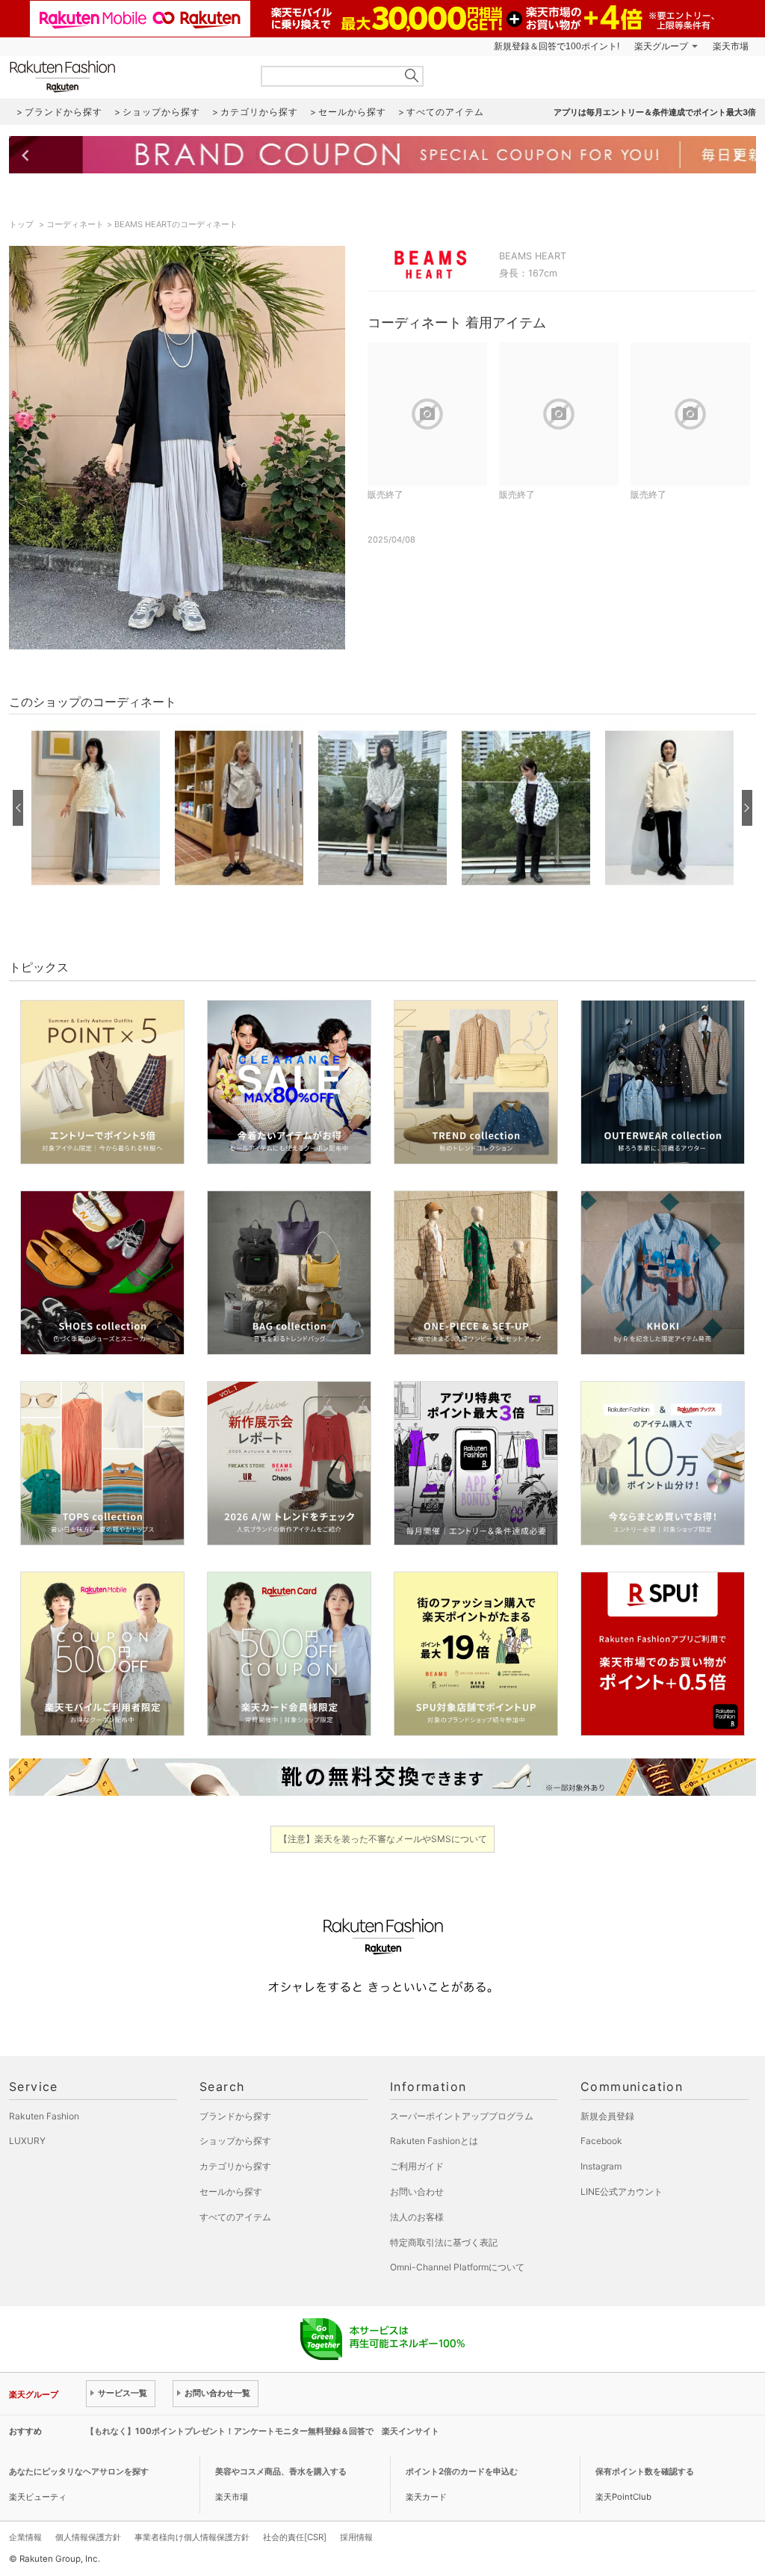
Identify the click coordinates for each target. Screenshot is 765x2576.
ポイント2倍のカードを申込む (462, 2471)
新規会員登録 (607, 2116)
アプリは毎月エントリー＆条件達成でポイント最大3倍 (655, 112)
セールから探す (231, 2192)
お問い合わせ (417, 2192)
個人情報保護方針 (88, 2537)
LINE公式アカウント (622, 2192)
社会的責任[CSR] (295, 2537)
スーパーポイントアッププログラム (462, 2116)
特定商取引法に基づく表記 (444, 2242)
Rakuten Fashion (125, 77)
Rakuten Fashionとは (434, 2141)
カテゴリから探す (235, 2166)
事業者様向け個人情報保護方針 (192, 2537)
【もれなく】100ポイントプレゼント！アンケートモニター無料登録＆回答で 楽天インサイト (263, 2431)
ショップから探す (235, 2141)
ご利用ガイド (417, 2166)
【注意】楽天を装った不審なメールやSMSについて (383, 1839)
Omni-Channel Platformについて (457, 2267)
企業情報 (25, 2537)
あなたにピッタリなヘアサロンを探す (79, 2471)
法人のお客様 (417, 2217)
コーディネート (75, 224)
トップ (22, 224)
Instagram (601, 2166)
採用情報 (356, 2537)
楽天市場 (731, 46)
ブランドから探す (235, 2116)
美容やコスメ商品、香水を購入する (281, 2471)
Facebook (601, 2141)
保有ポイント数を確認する (645, 2471)
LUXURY (27, 2141)
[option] (96, 808)
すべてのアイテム (235, 2217)
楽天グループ (661, 46)
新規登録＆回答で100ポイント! (557, 46)
